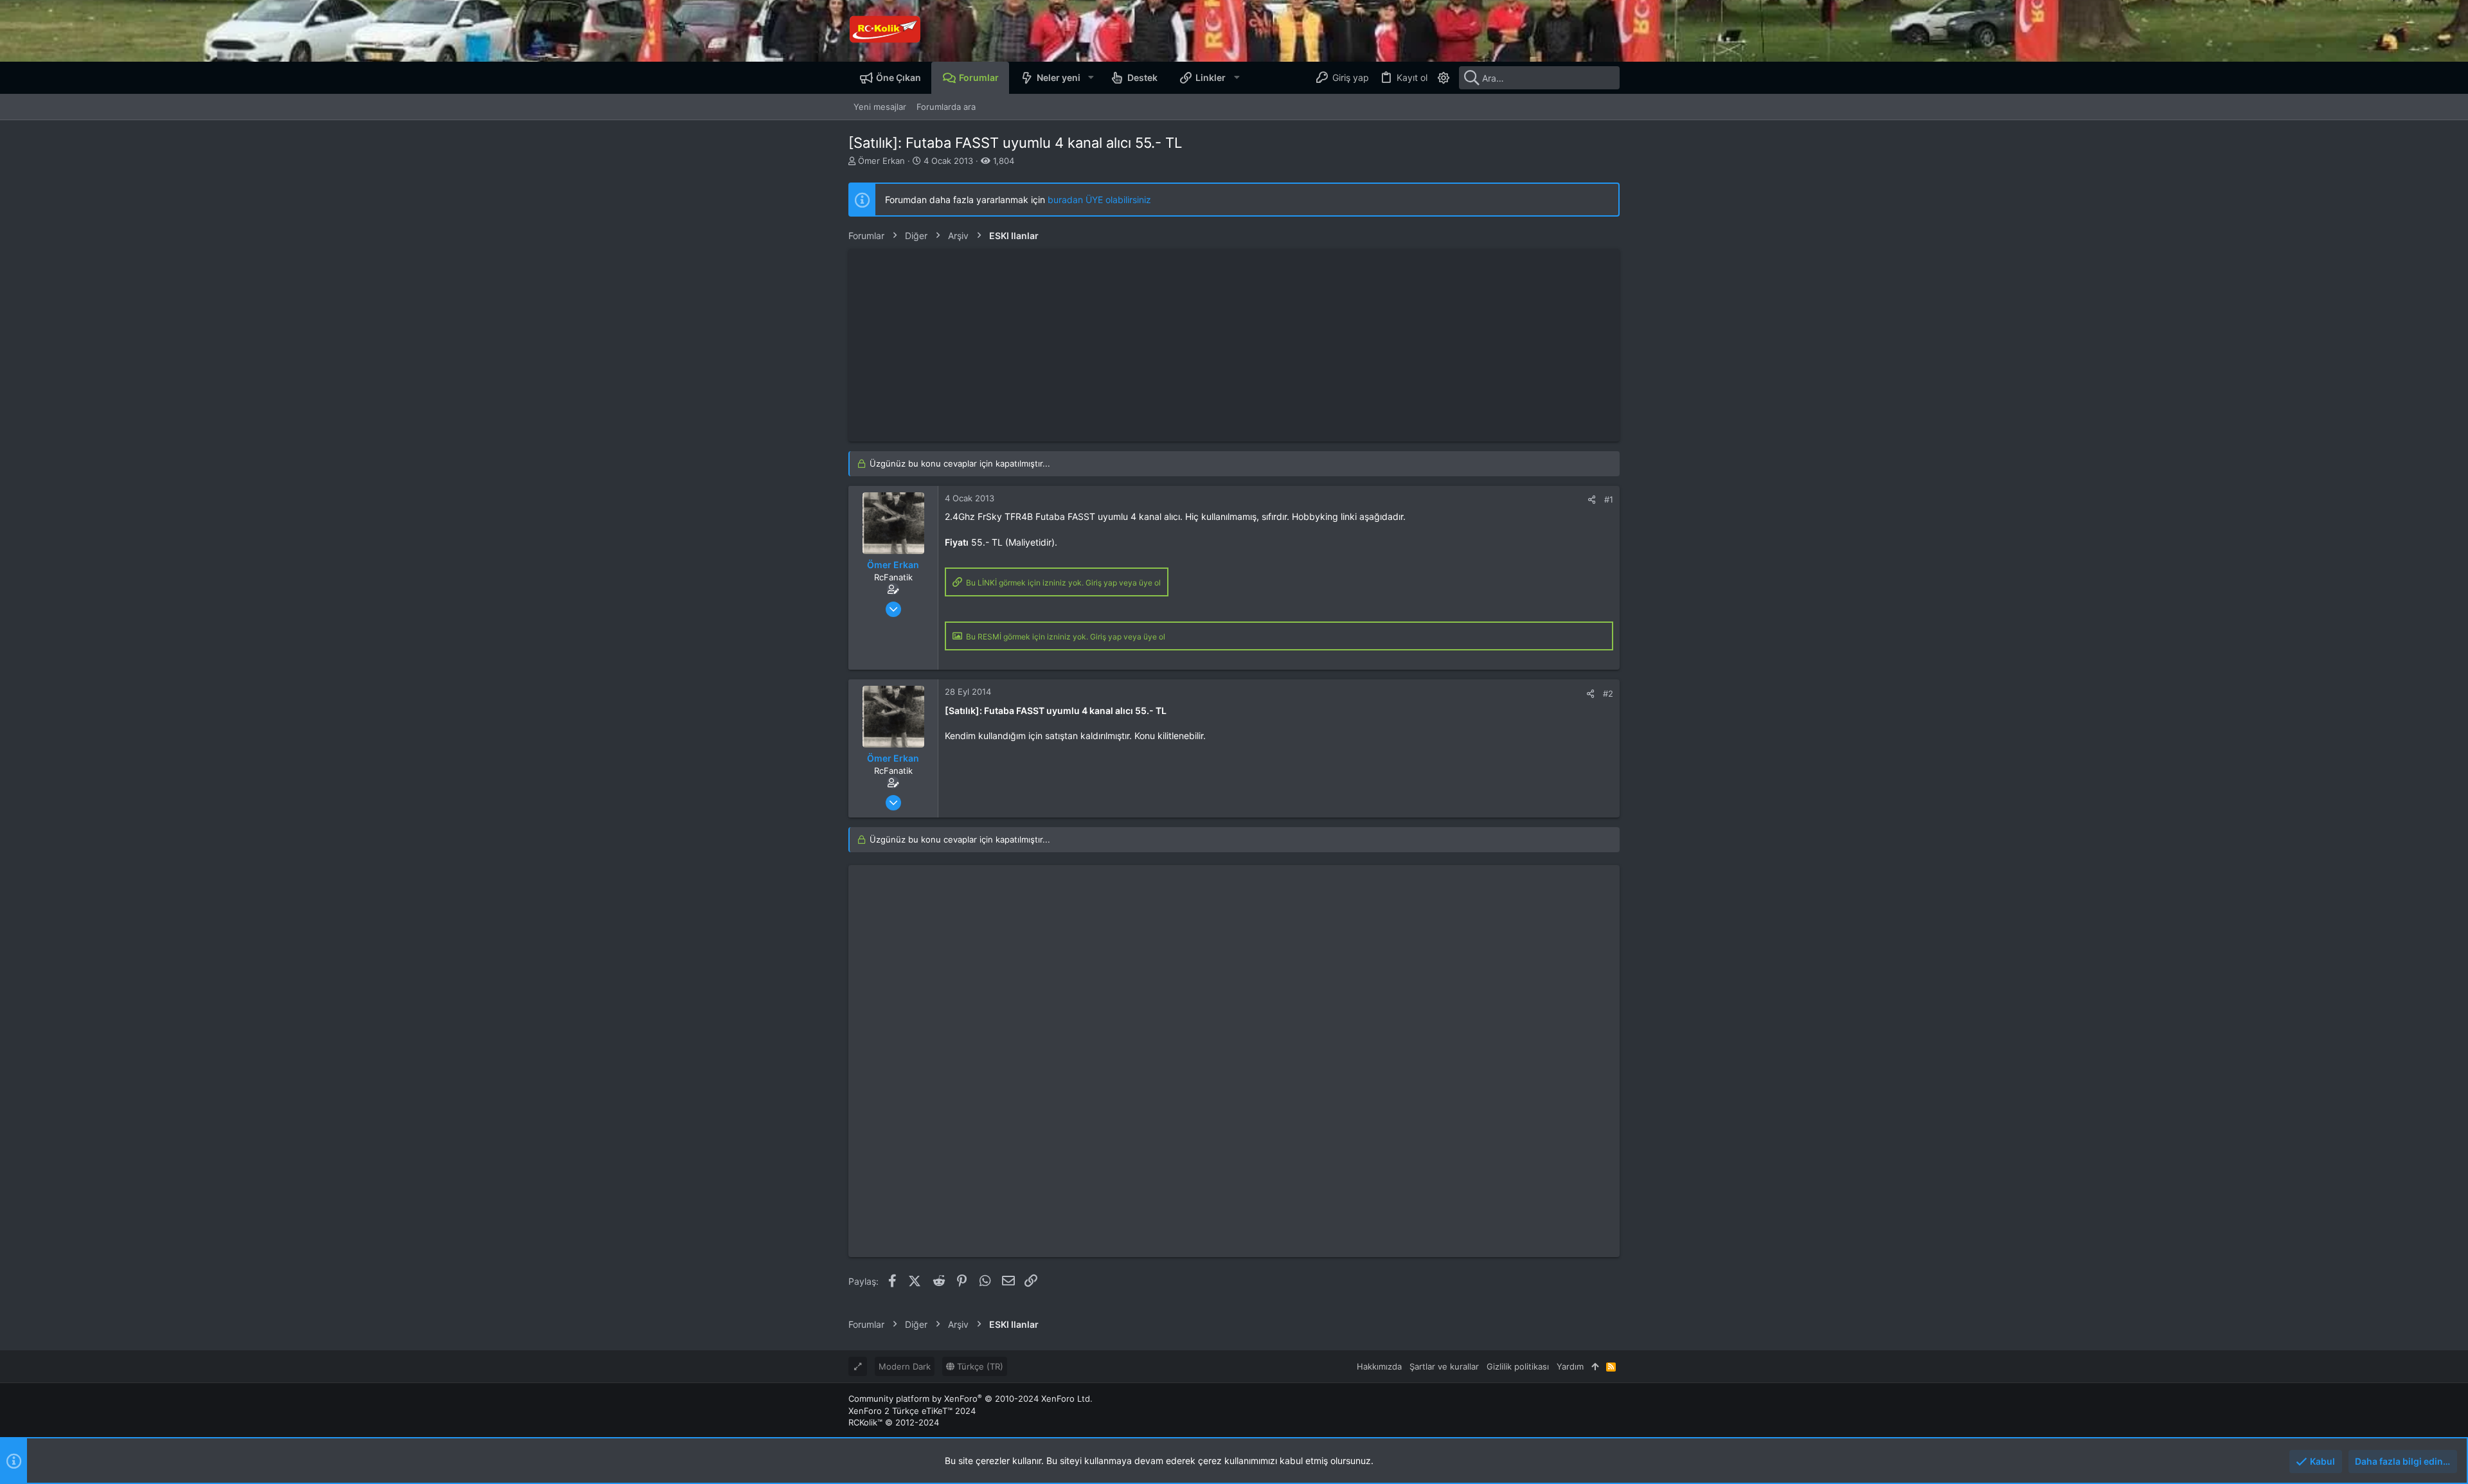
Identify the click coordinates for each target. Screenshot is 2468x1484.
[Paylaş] (1592, 500)
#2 (1608, 693)
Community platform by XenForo (970, 1399)
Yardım (1570, 1366)
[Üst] (1595, 1366)
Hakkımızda (1379, 1366)
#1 (1609, 499)
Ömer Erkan (881, 161)
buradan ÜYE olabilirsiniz (1099, 200)
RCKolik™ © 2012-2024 (894, 1422)
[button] (1090, 78)
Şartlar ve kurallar (1444, 1366)
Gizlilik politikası (1518, 1366)
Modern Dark (905, 1366)
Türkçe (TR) (979, 1366)
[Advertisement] (1234, 345)
